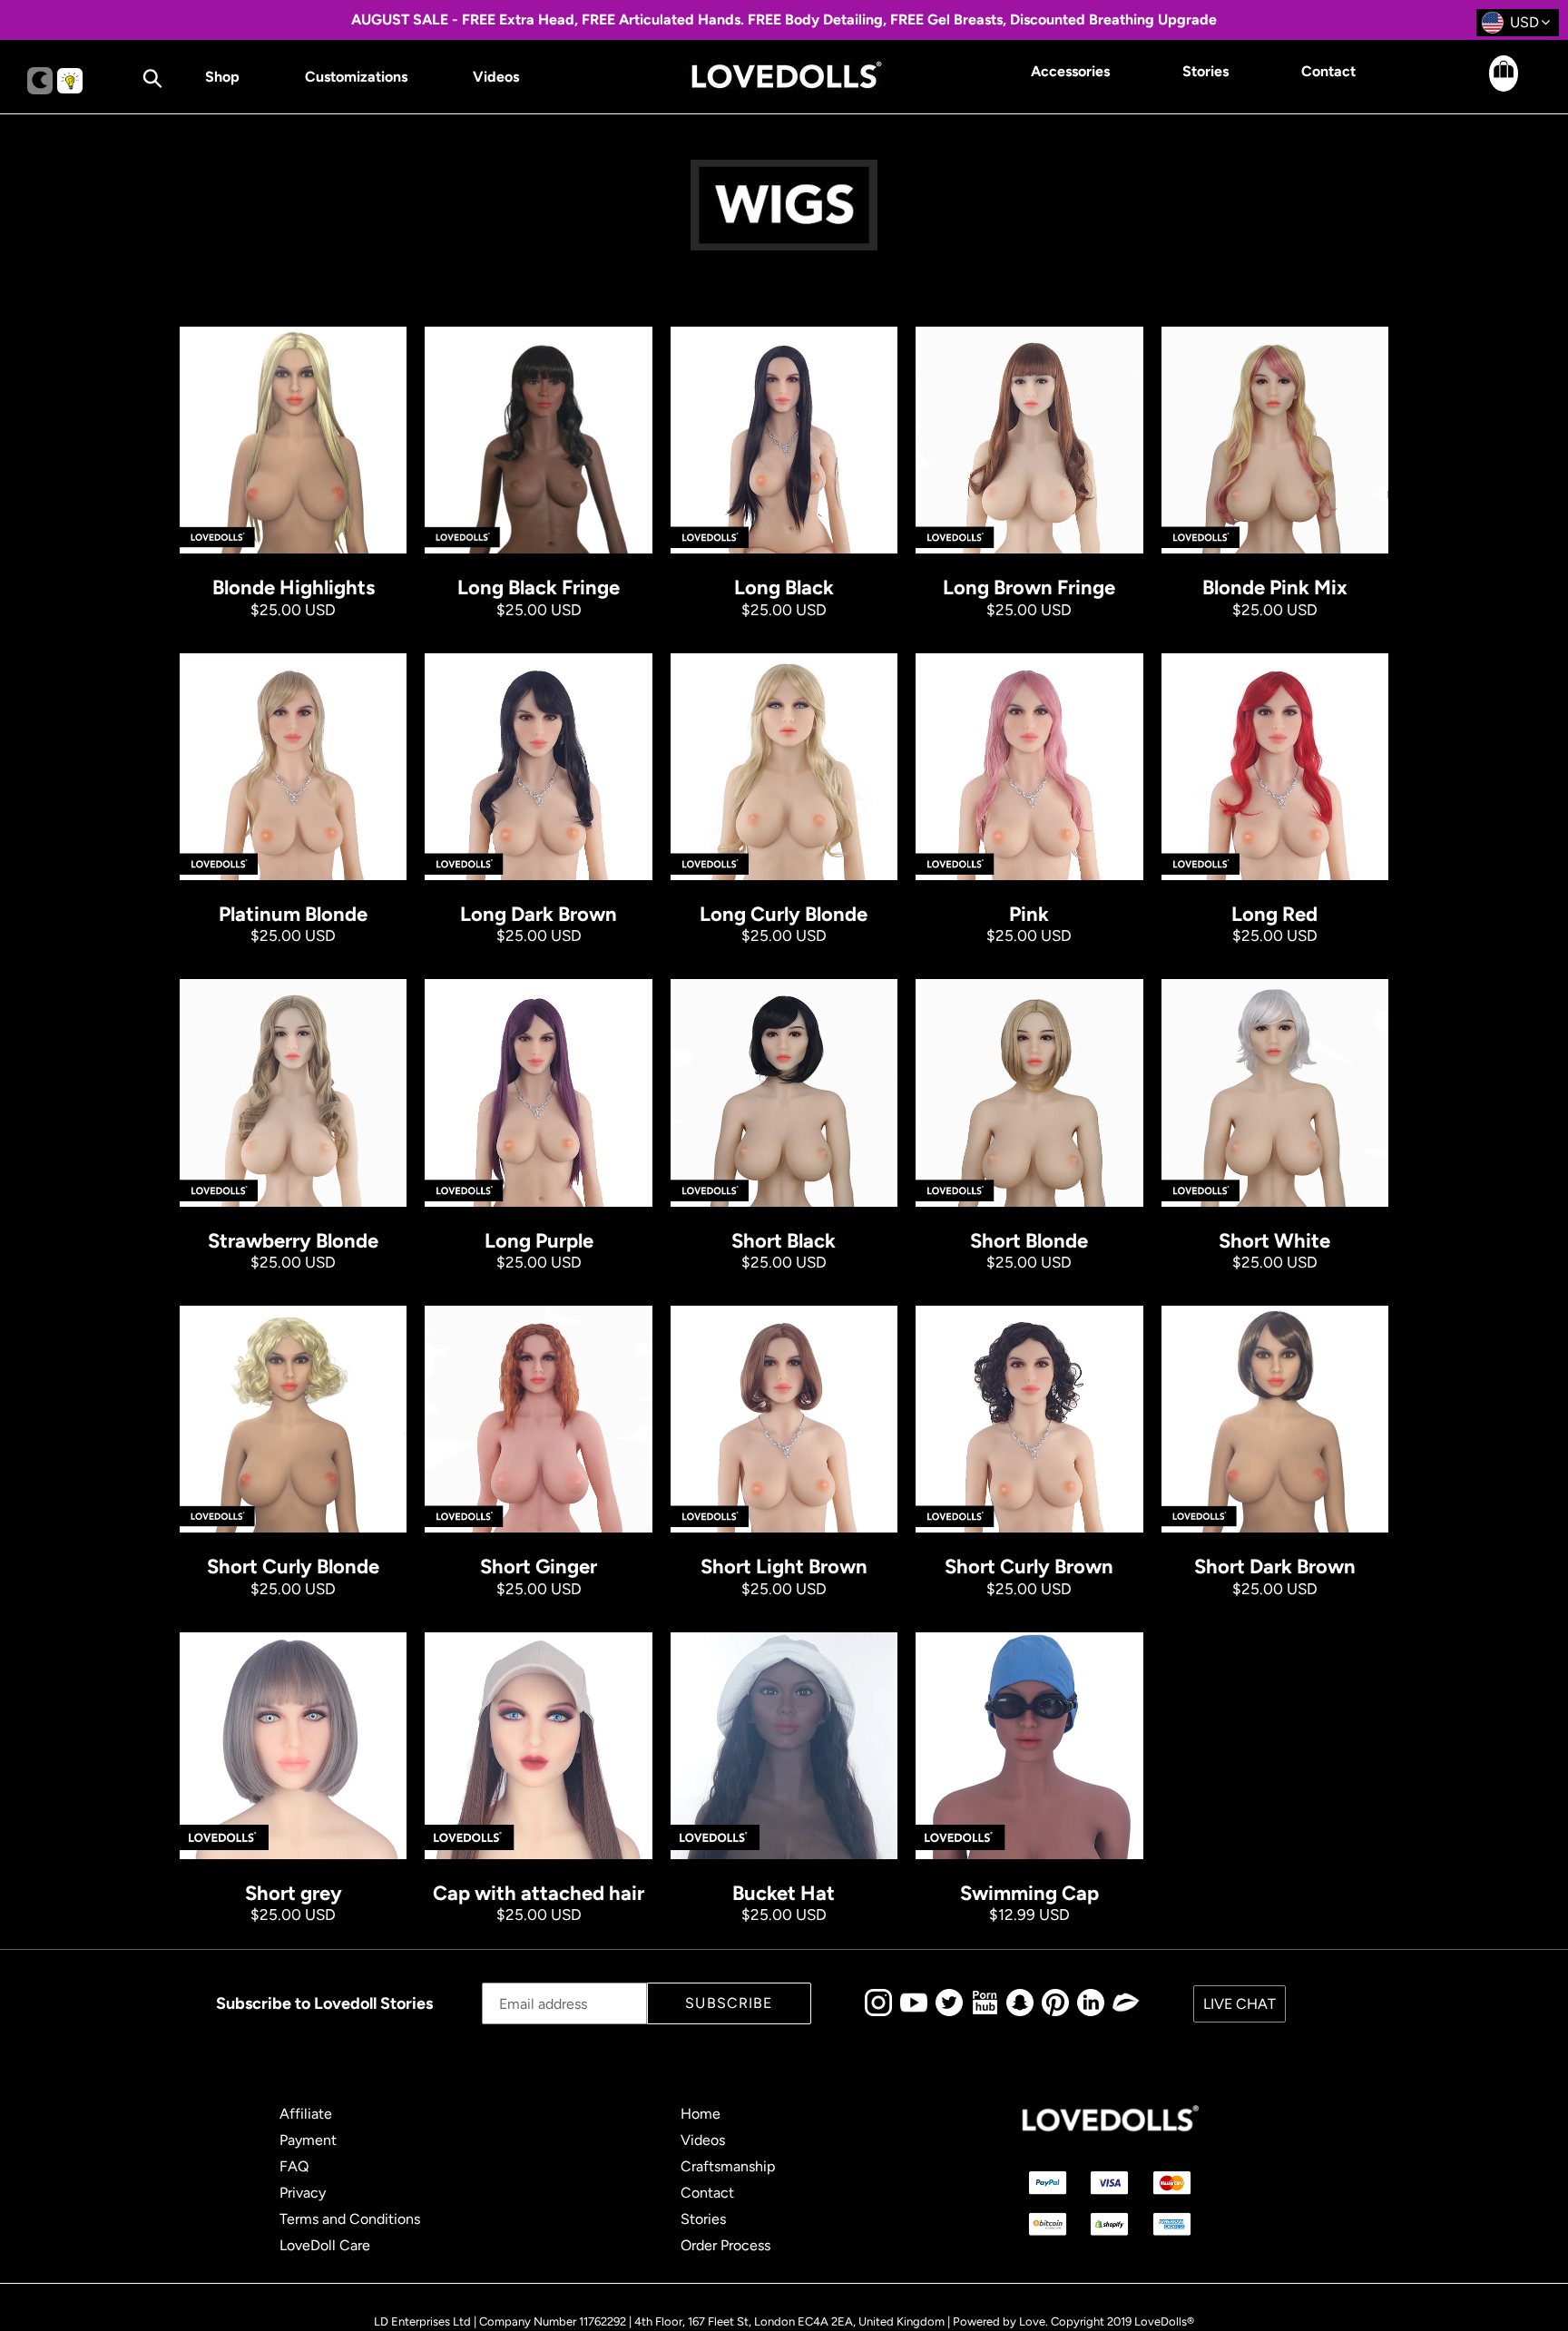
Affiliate (306, 2114)
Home (701, 2114)
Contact (707, 2193)
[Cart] (1487, 87)
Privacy (303, 2193)
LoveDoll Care (325, 2245)
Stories (703, 2219)
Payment (308, 2140)
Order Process (725, 2245)
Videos (703, 2140)
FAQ (294, 2166)
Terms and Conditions (350, 2219)
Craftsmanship (728, 2166)
